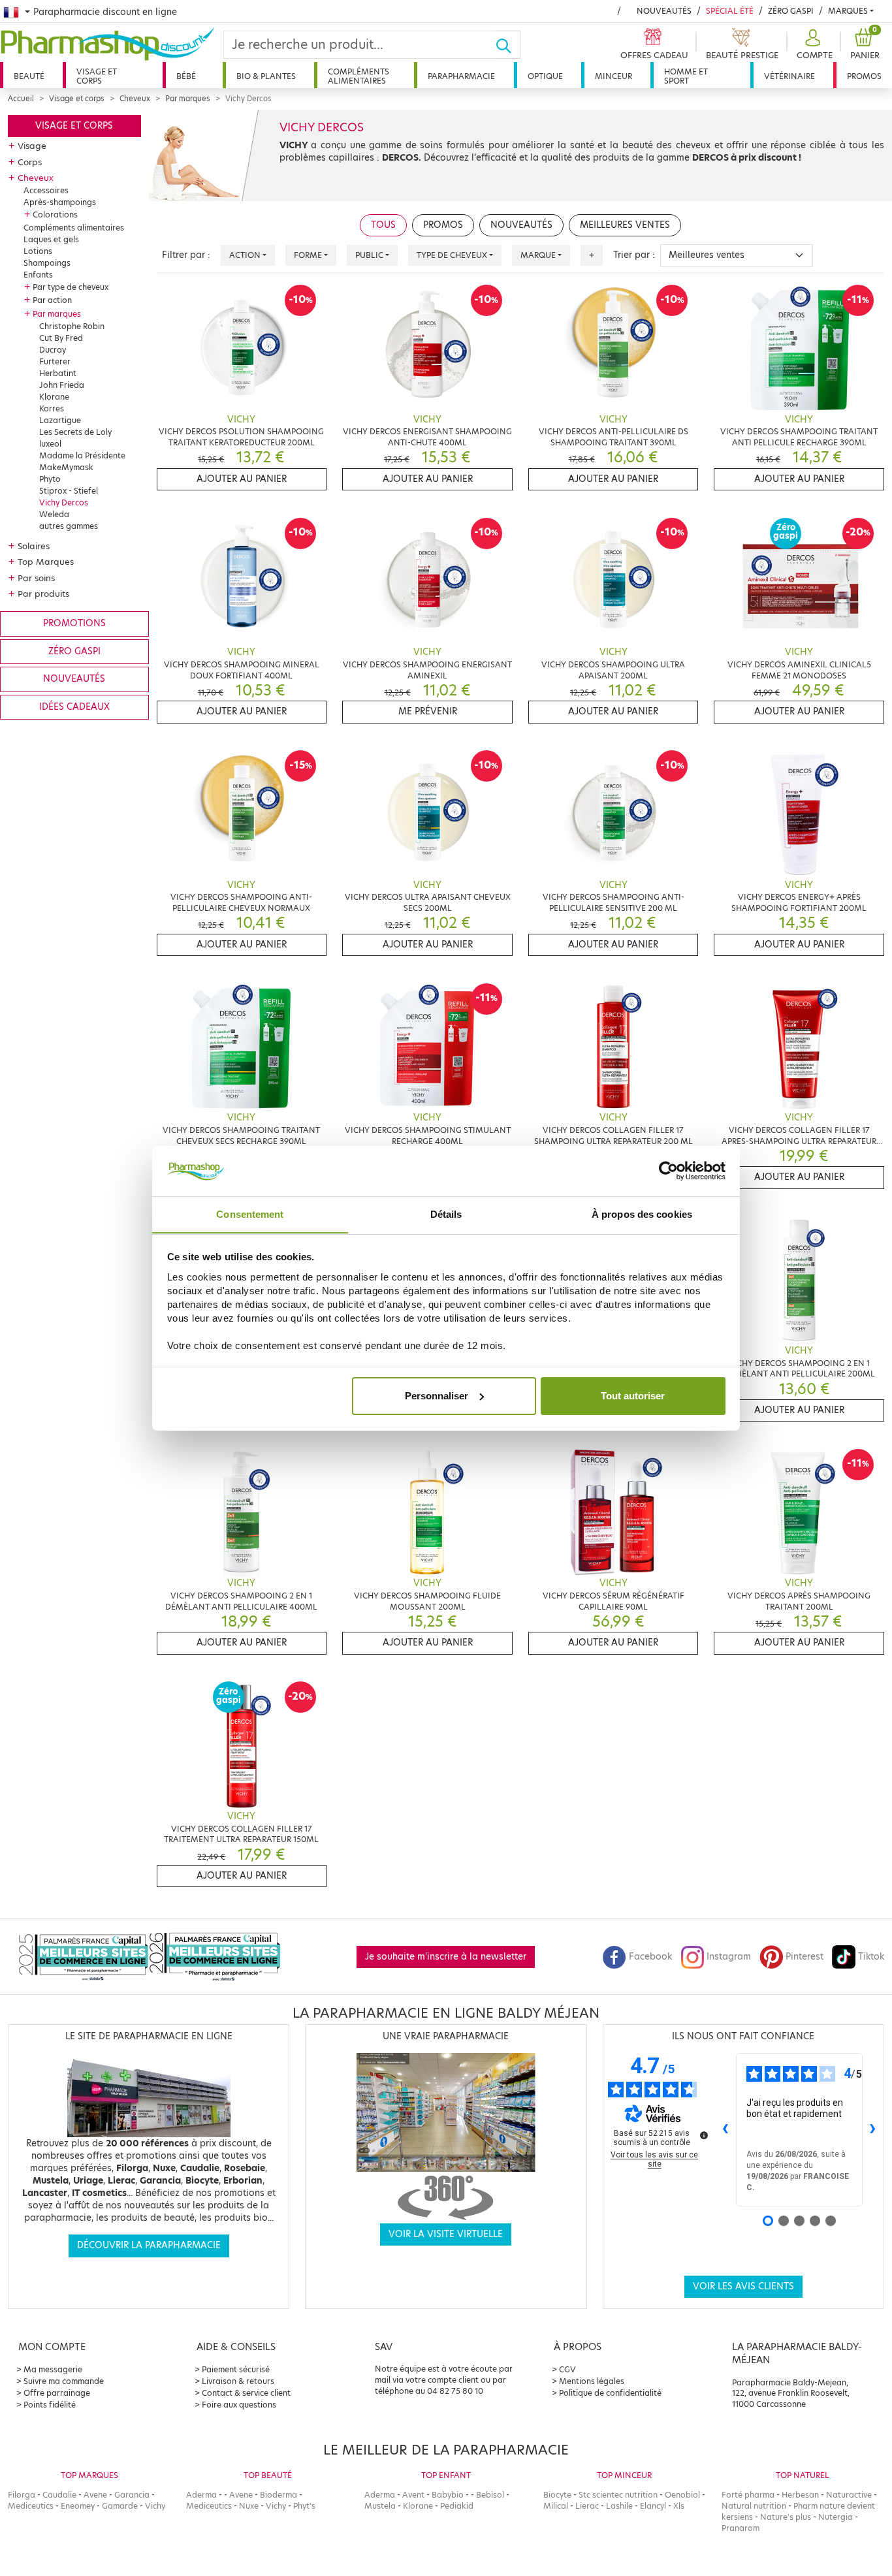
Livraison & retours (238, 2381)
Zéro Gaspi (791, 11)
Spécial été (730, 11)
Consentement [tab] (250, 1214)
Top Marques (46, 562)
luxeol (50, 444)
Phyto (50, 479)
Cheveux (135, 99)
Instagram (729, 1957)
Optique (545, 76)
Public (369, 255)
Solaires (34, 546)
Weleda (54, 514)
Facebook (650, 1957)
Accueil (21, 99)
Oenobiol (682, 2495)
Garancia (132, 2495)
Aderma (201, 2495)
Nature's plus (786, 2517)
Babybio (448, 2495)
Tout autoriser (633, 1396)
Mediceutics (31, 2506)
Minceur (613, 76)
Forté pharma (748, 2495)
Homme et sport (686, 76)
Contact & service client (246, 2393)
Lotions (38, 251)
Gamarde (120, 2506)
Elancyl (653, 2506)
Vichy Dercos (64, 502)
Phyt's (304, 2506)
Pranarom (741, 2528)
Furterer (55, 361)
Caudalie (59, 2495)
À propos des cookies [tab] (642, 1214)
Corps (30, 162)
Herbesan (800, 2495)
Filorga (22, 2495)
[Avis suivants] (873, 2130)
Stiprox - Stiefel (69, 491)
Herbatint (58, 373)
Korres (52, 408)
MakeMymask (66, 467)
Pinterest (804, 1957)
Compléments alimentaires (358, 76)
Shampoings (47, 263)
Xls (679, 2506)
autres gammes (69, 526)
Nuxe (249, 2506)
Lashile (619, 2506)
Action (245, 255)
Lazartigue (60, 420)
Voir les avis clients (743, 2286)
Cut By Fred (61, 338)
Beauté (29, 76)
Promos (864, 76)
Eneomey (78, 2506)
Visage (32, 146)
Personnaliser (437, 1396)
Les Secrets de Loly (75, 432)
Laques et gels (51, 239)
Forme (308, 255)
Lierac (587, 2506)
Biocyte (557, 2495)
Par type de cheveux (71, 287)
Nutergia (836, 2517)
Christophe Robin (72, 326)
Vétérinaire (789, 76)
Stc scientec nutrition (618, 2495)
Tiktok (871, 1957)
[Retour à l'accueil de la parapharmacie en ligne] (112, 44)
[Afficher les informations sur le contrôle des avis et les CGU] (704, 2135)
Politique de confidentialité (610, 2393)
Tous (383, 225)
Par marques (188, 99)
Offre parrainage (57, 2393)
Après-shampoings (60, 202)
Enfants (38, 275)
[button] (813, 45)
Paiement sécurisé (236, 2369)
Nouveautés (664, 11)
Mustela (380, 2506)
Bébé (186, 76)
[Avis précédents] (725, 2130)
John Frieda (62, 385)
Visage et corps (97, 76)
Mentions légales (592, 2381)
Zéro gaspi (74, 651)
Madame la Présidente (82, 455)
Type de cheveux (452, 255)
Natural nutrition (754, 2506)
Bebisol (490, 2495)
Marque (538, 255)
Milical (556, 2506)
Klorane (54, 397)
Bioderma (279, 2495)
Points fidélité (50, 2405)
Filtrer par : (186, 255)
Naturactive (849, 2495)
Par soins (36, 578)
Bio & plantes (266, 76)
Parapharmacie (461, 76)
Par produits (43, 594)
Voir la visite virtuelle (446, 2234)
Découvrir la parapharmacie (149, 2245)
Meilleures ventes (625, 225)
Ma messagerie (53, 2369)
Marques (848, 11)
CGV (567, 2369)
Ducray (53, 350)
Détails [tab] (446, 1214)
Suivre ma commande (64, 2381)
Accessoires (46, 190)
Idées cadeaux (74, 707)
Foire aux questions (239, 2405)
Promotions (74, 623)
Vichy (155, 2506)
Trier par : (634, 255)
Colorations (55, 215)
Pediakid (457, 2506)
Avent (413, 2495)
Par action (52, 300)
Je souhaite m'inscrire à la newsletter (446, 1957)
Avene (95, 2495)
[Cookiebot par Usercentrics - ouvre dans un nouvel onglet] (668, 1171)
